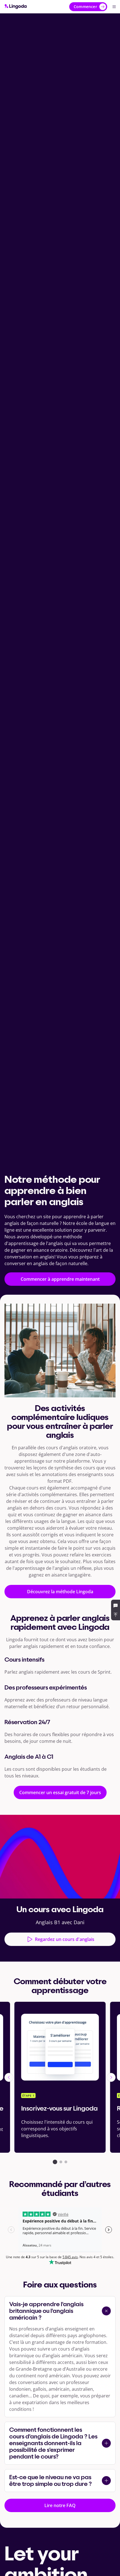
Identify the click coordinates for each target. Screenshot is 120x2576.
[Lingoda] (16, 7)
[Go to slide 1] (55, 2162)
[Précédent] (9, 2077)
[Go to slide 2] (61, 2162)
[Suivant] (111, 2077)
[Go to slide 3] (66, 2162)
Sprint (104, 1672)
